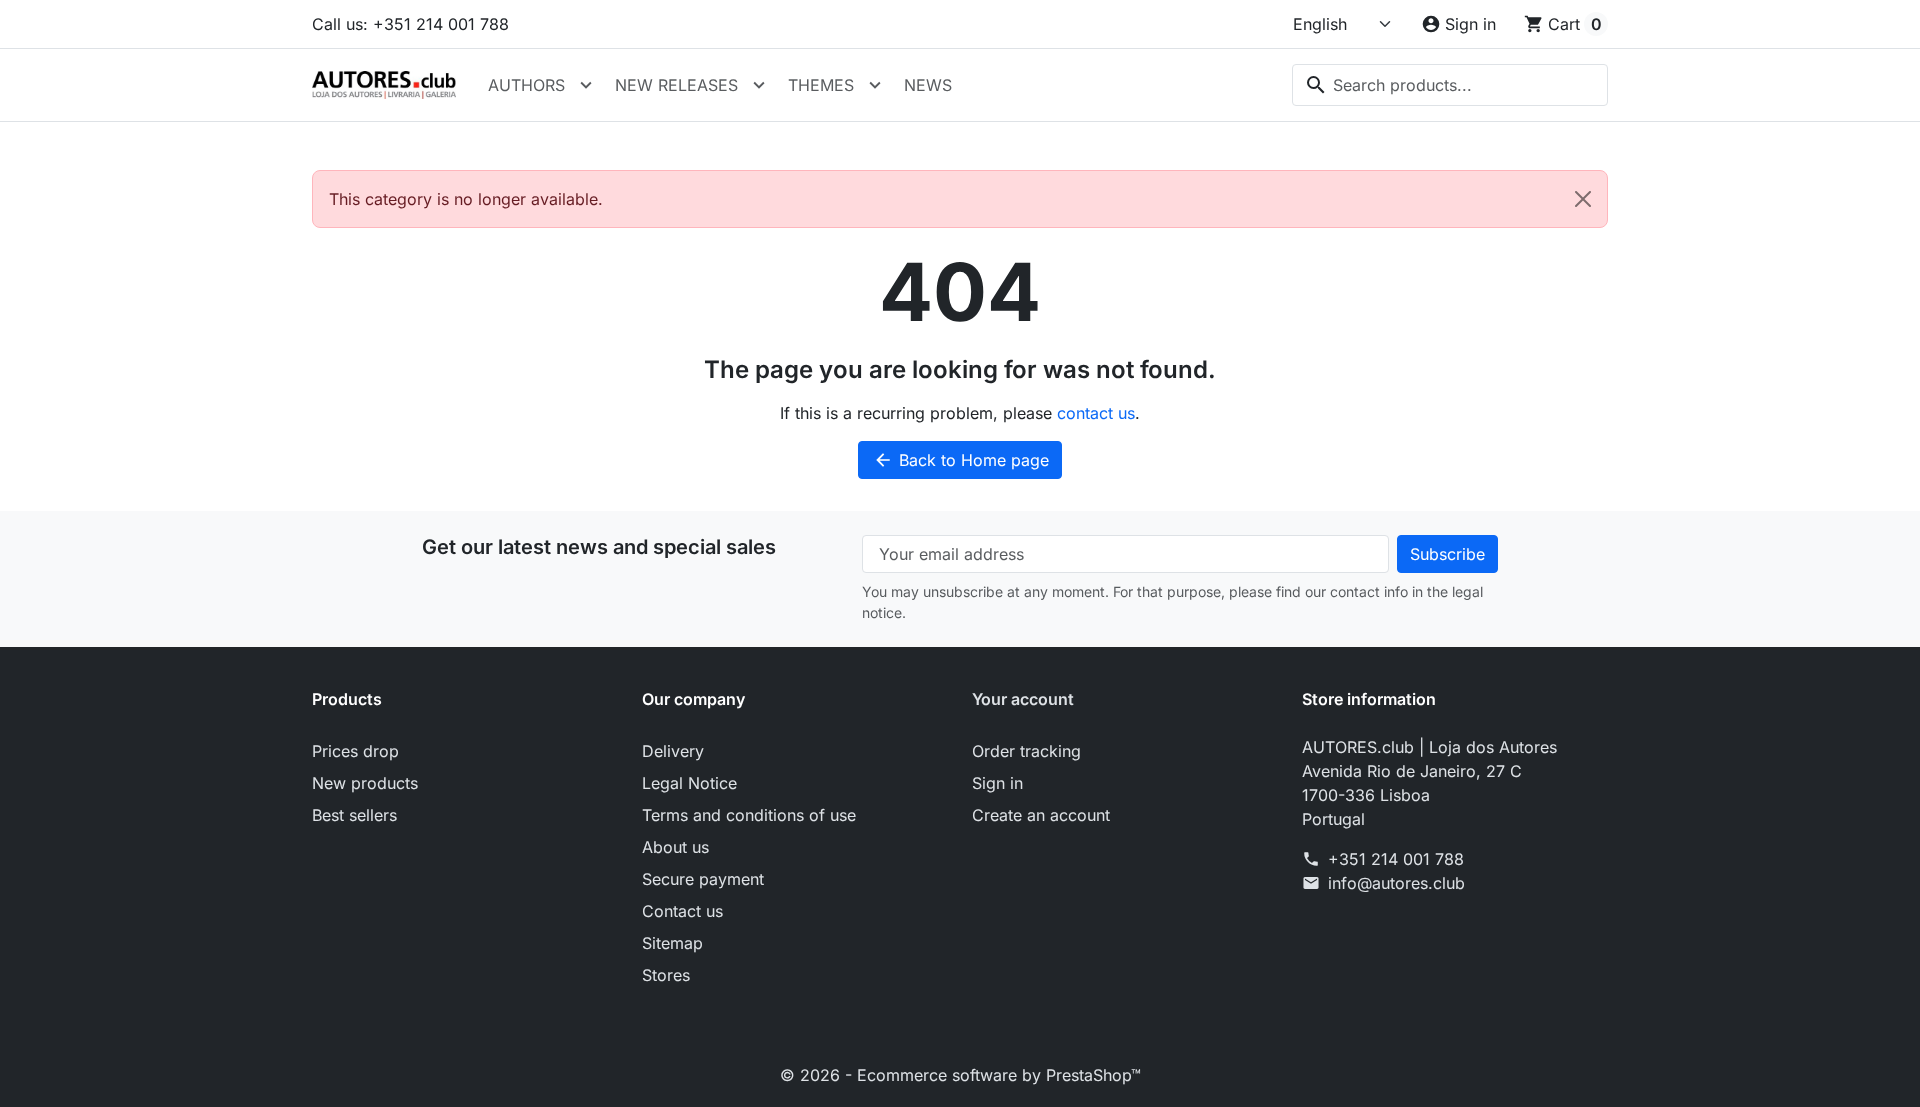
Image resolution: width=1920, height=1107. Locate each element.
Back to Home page (961, 460)
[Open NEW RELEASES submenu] (759, 85)
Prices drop (355, 751)
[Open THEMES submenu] (875, 85)
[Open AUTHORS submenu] (586, 85)
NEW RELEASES (676, 85)
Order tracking (1026, 751)
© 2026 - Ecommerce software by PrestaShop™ (960, 1075)
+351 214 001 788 (1396, 859)
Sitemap (672, 943)
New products (365, 783)
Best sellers (354, 815)
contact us (1096, 413)
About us (675, 847)
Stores (666, 975)
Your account (1023, 699)
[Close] (1583, 199)
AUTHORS (526, 85)
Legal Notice (689, 783)
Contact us (682, 911)
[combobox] (1450, 85)
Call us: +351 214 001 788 (410, 24)
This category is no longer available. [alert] (466, 199)
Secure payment (703, 879)
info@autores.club (1396, 883)
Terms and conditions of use (749, 815)
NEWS (928, 85)
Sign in (997, 783)
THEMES (821, 85)
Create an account (1041, 815)
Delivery (673, 751)
